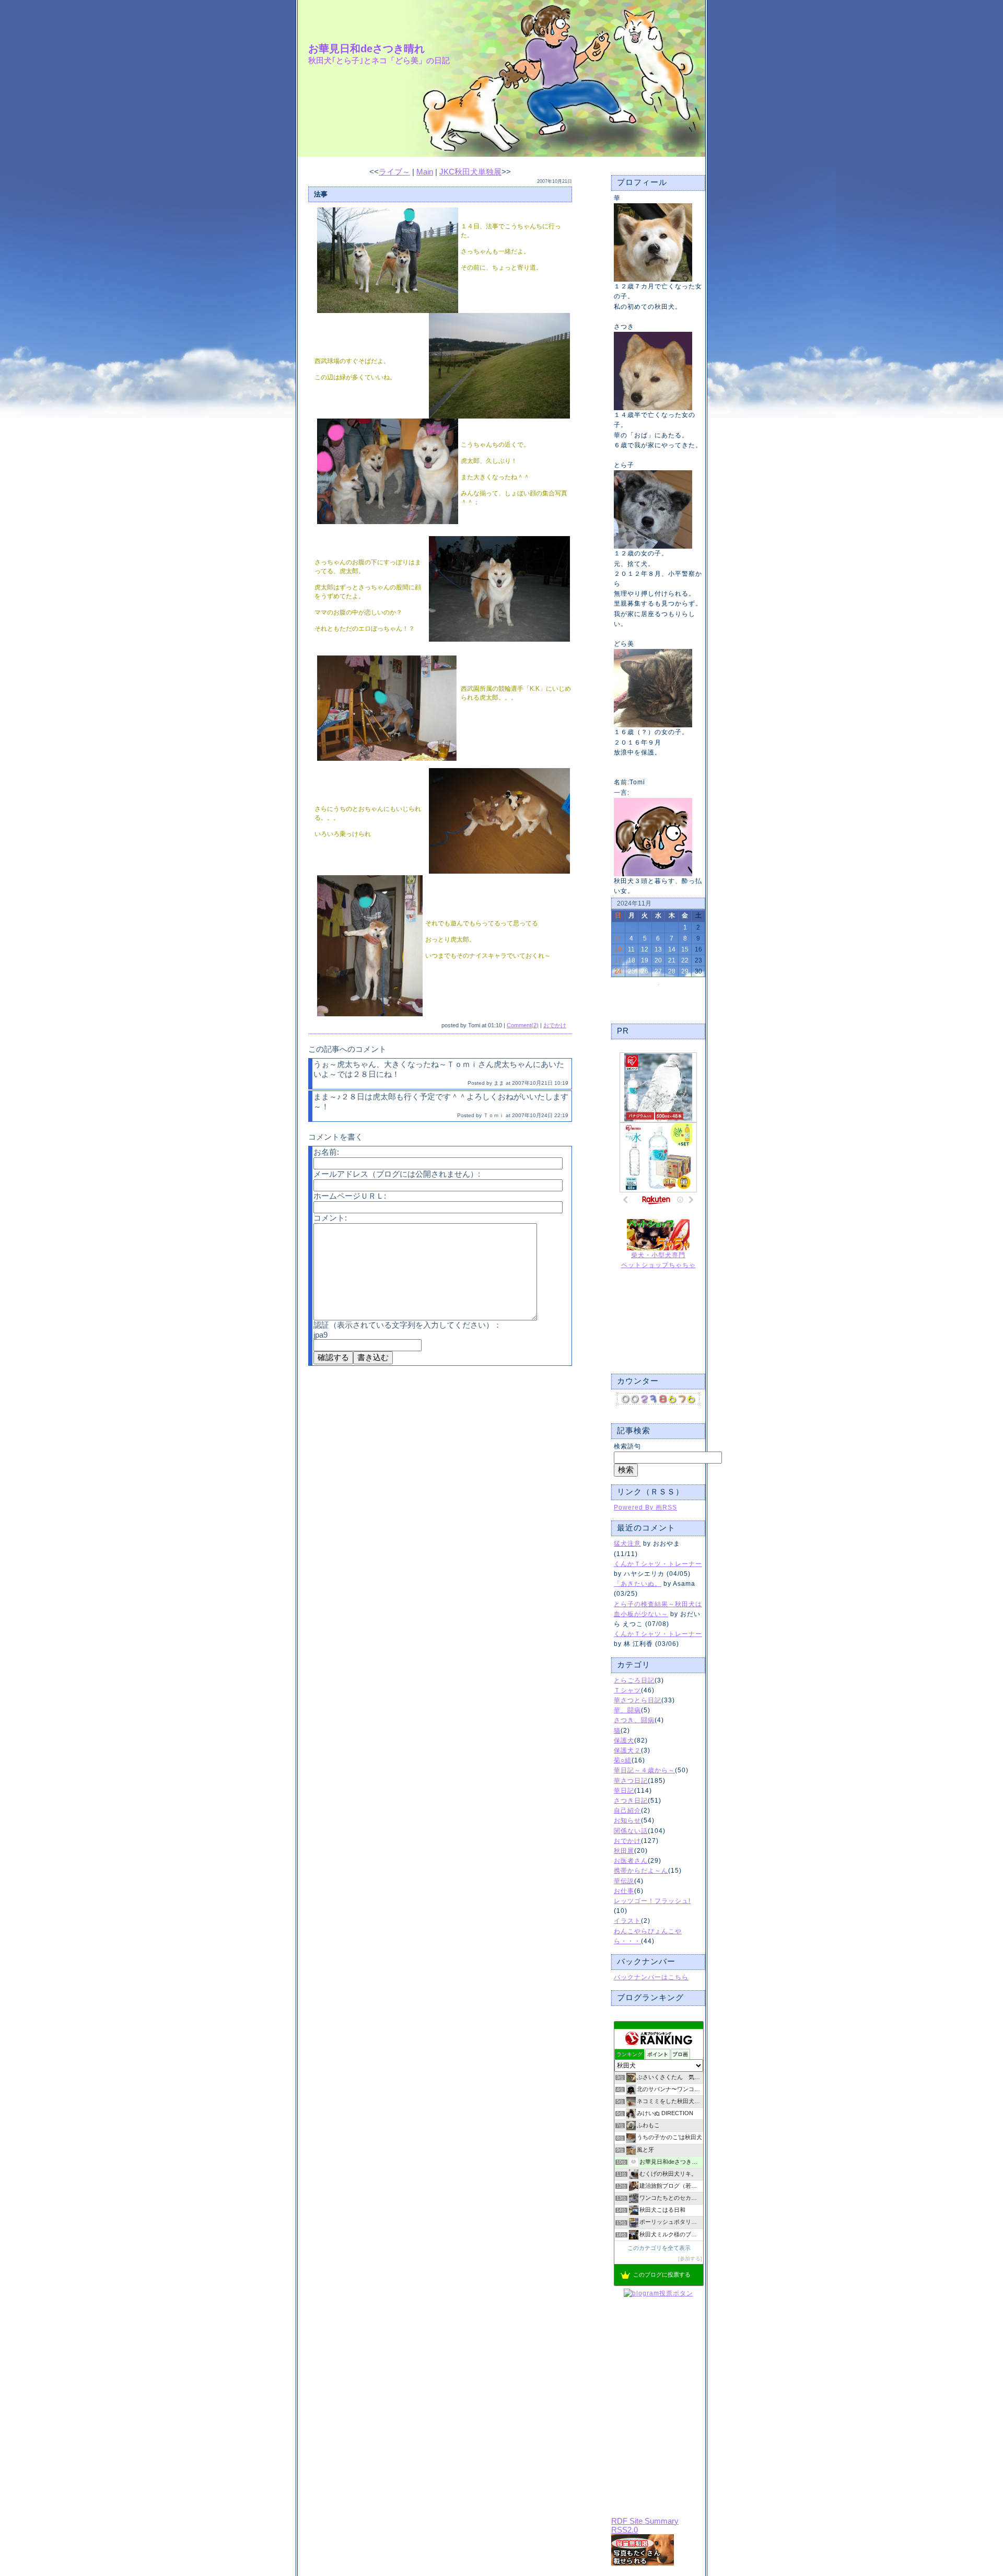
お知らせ (627, 1820)
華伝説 (624, 1881)
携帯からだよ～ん (641, 1871)
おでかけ (627, 1841)
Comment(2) (523, 1025)
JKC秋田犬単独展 (470, 172)
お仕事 (624, 1891)
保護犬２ (627, 1750)
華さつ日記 (631, 1781)
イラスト (627, 1921)
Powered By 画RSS (645, 1507)
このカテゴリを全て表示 (659, 2248)
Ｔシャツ (627, 1690)
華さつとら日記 (638, 1700)
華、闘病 (627, 1710)
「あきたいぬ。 (638, 1584)
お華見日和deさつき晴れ (366, 49)
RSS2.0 (625, 2530)
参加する (690, 2259)
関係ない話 (631, 1831)
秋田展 (624, 1851)
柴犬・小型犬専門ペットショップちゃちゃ (658, 1260)
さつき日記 (631, 1801)
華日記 (624, 1791)
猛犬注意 (627, 1544)
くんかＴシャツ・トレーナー (658, 1564)
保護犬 (624, 1740)
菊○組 (623, 1760)
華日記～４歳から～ (644, 1770)
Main (425, 172)
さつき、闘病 (634, 1720)
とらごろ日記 (634, 1680)
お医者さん (631, 1861)
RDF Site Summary (645, 2521)
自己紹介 (627, 1811)
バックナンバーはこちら (651, 1977)
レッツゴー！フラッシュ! (652, 1901)
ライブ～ (394, 172)
